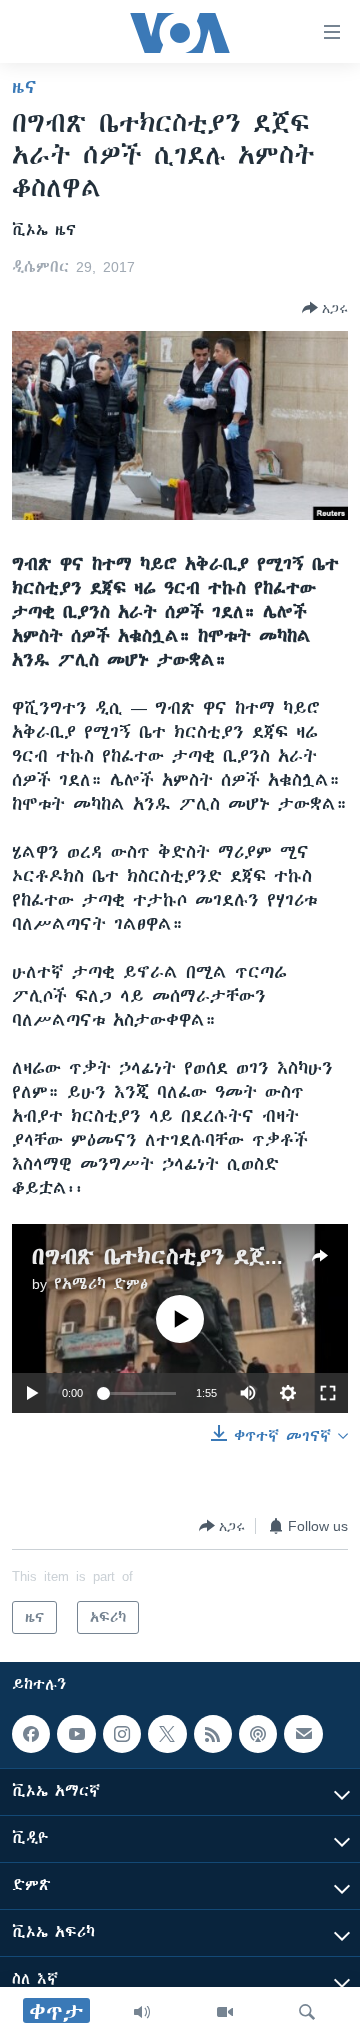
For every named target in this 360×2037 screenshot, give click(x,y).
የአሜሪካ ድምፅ (101, 1284)
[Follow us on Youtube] (76, 1734)
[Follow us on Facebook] (31, 1734)
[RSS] (213, 1734)
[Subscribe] (303, 1734)
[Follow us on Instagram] (122, 1734)
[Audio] (142, 2012)
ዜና (24, 87)
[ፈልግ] (307, 2012)
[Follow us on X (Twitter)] (167, 1734)
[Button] (325, 308)
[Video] (225, 2012)
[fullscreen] (328, 1393)
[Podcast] (258, 1734)
